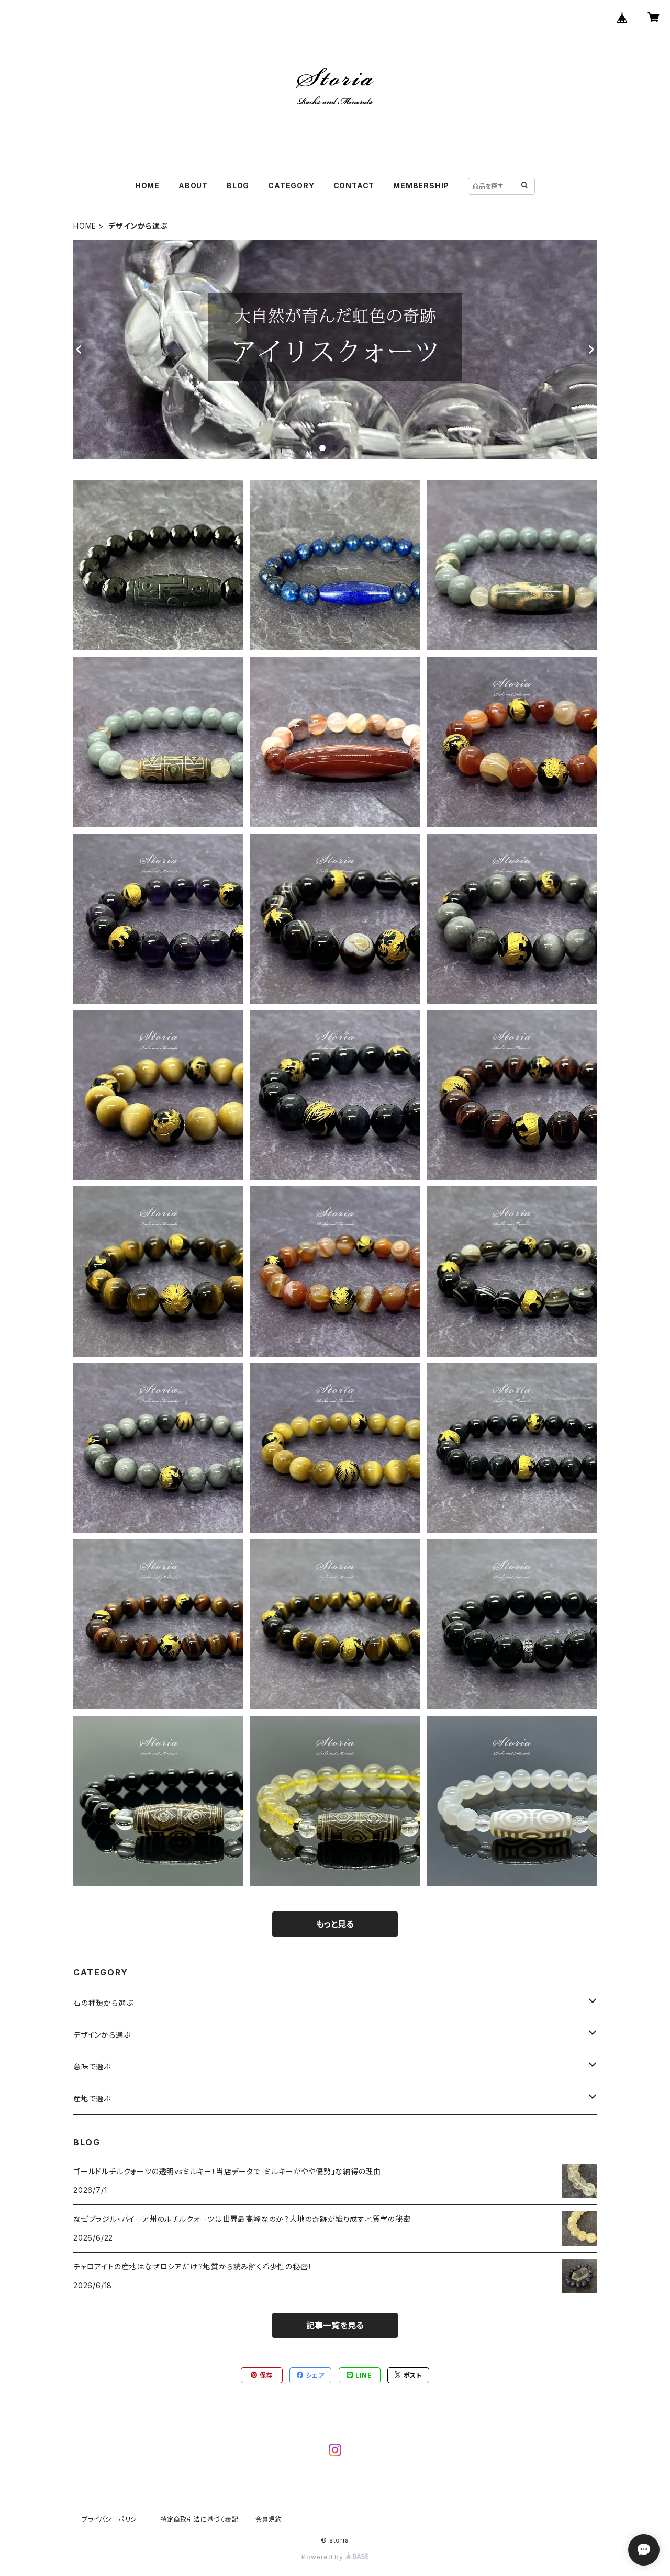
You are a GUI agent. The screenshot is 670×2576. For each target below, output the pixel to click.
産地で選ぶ (92, 2099)
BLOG (238, 185)
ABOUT (193, 185)
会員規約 (269, 2519)
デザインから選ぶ (102, 2035)
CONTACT (354, 185)
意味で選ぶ (92, 2067)
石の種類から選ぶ (103, 2003)
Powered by (323, 2557)
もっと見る (335, 1924)
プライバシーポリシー (113, 2519)
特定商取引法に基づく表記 (199, 2519)
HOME (147, 185)
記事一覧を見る (335, 2325)
